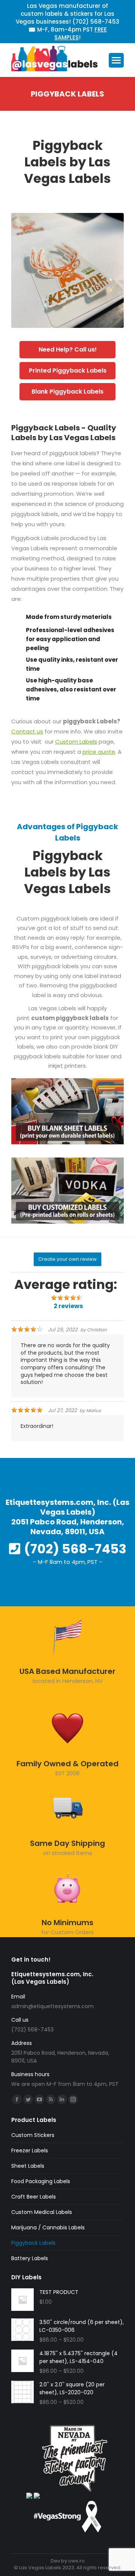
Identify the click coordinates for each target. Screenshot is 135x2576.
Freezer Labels (30, 2150)
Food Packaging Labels (41, 2181)
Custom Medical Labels (42, 2212)
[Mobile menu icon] (116, 60)
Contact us (27, 731)
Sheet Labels (28, 2166)
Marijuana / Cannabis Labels (48, 2227)
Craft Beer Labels (34, 2197)
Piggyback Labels (33, 2243)
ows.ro (76, 2561)
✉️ (32, 29)
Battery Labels (30, 2258)
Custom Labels (76, 742)
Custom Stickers (33, 2135)
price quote (99, 752)
